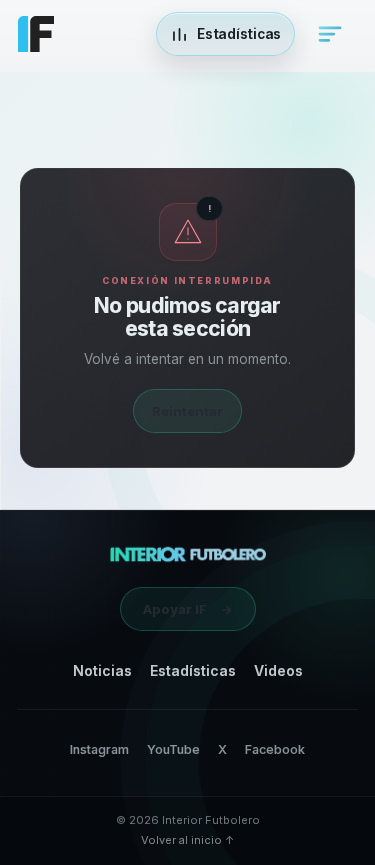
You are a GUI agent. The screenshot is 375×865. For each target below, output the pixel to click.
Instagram (99, 749)
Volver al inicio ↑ (187, 840)
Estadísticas (193, 670)
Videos (278, 670)
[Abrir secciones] (330, 34)
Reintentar (187, 411)
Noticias (102, 670)
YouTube (173, 749)
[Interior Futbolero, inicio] (187, 554)
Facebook (275, 749)
